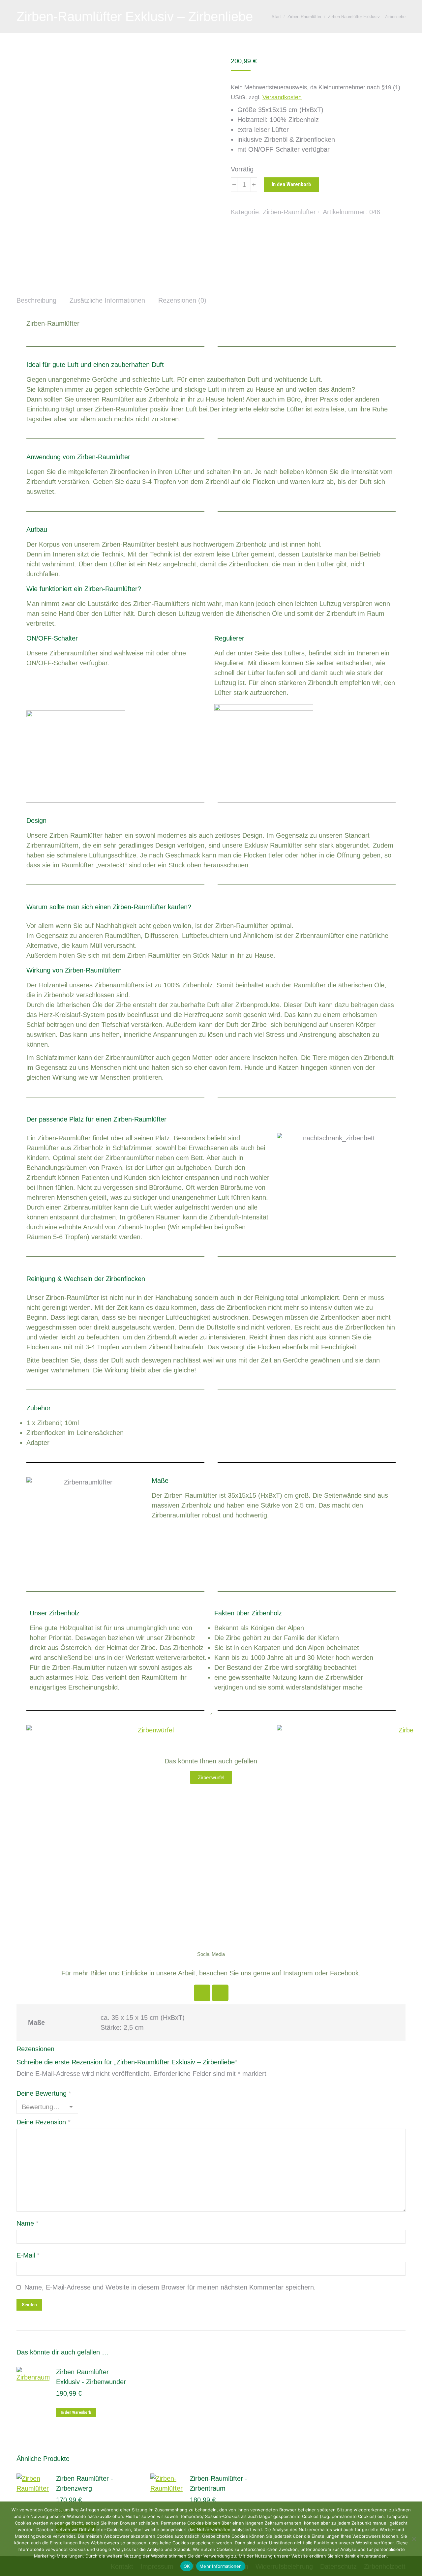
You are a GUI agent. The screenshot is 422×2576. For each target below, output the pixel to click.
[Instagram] (220, 1993)
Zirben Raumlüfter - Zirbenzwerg (85, 2483)
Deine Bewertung (44, 2093)
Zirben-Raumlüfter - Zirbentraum (219, 2483)
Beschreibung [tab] (36, 300)
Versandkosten (282, 97)
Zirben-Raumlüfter (289, 212)
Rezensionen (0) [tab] (182, 300)
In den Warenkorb (291, 184)
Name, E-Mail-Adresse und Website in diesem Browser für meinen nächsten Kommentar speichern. (170, 2287)
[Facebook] (202, 1993)
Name (28, 2223)
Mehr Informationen (221, 2566)
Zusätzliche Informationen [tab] (107, 300)
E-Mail (28, 2255)
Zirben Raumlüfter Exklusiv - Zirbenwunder (91, 2377)
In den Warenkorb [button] (76, 2412)
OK (187, 2566)
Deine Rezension (44, 2122)
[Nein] (414, 2539)
